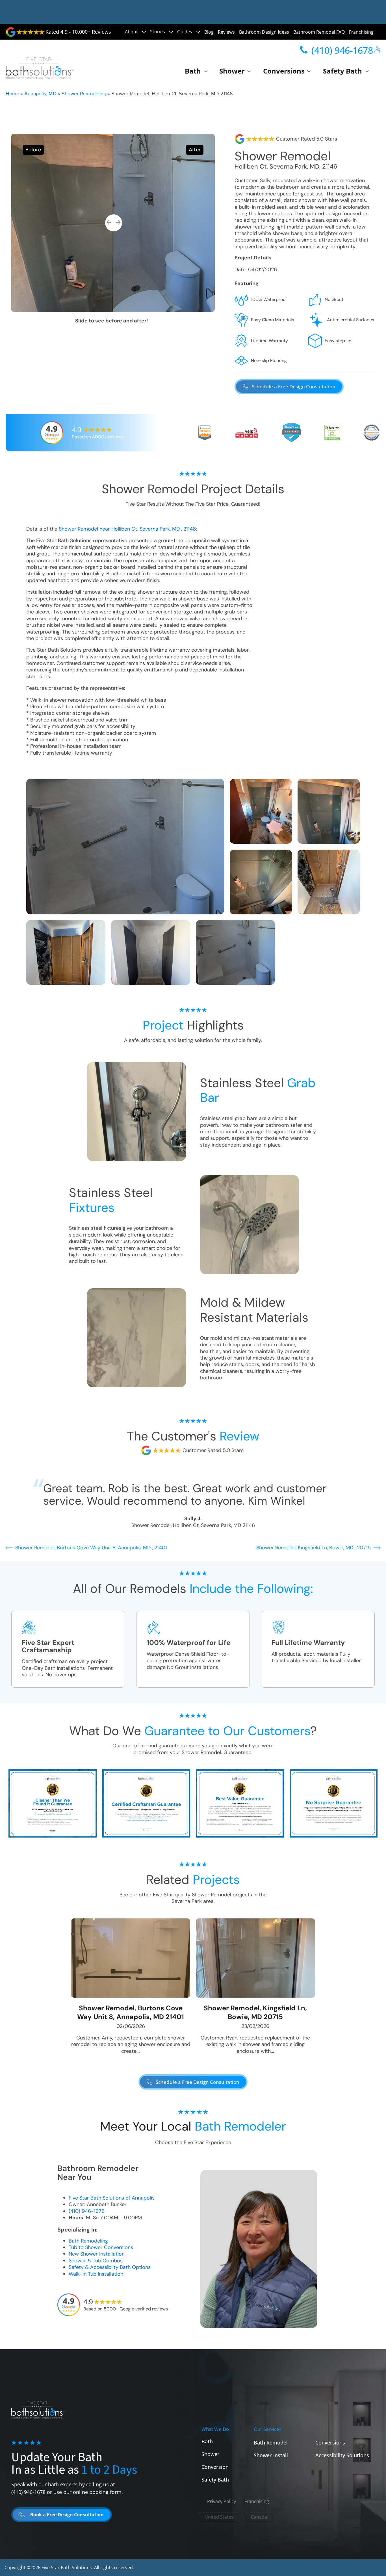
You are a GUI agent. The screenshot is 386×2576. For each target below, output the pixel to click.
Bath (193, 71)
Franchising (361, 32)
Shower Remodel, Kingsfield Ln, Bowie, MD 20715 (255, 2012)
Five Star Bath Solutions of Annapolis (112, 2198)
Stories (158, 32)
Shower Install (271, 2455)
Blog (209, 32)
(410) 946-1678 (87, 2211)
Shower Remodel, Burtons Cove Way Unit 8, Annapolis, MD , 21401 (91, 1548)
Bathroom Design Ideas (264, 32)
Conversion (215, 2467)
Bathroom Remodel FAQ (319, 32)
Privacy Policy (222, 2501)
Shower (232, 71)
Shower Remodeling (84, 94)
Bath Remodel (271, 2443)
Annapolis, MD (40, 94)
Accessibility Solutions (342, 2455)
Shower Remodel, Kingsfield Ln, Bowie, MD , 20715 (314, 1548)
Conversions (284, 71)
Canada (259, 2517)
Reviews (226, 32)
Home (12, 94)
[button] (289, 387)
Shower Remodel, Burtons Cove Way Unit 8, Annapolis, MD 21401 (131, 2012)
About (131, 32)
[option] (113, 223)
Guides (185, 32)
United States (219, 2517)
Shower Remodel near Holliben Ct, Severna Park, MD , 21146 (127, 529)
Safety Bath (342, 71)
